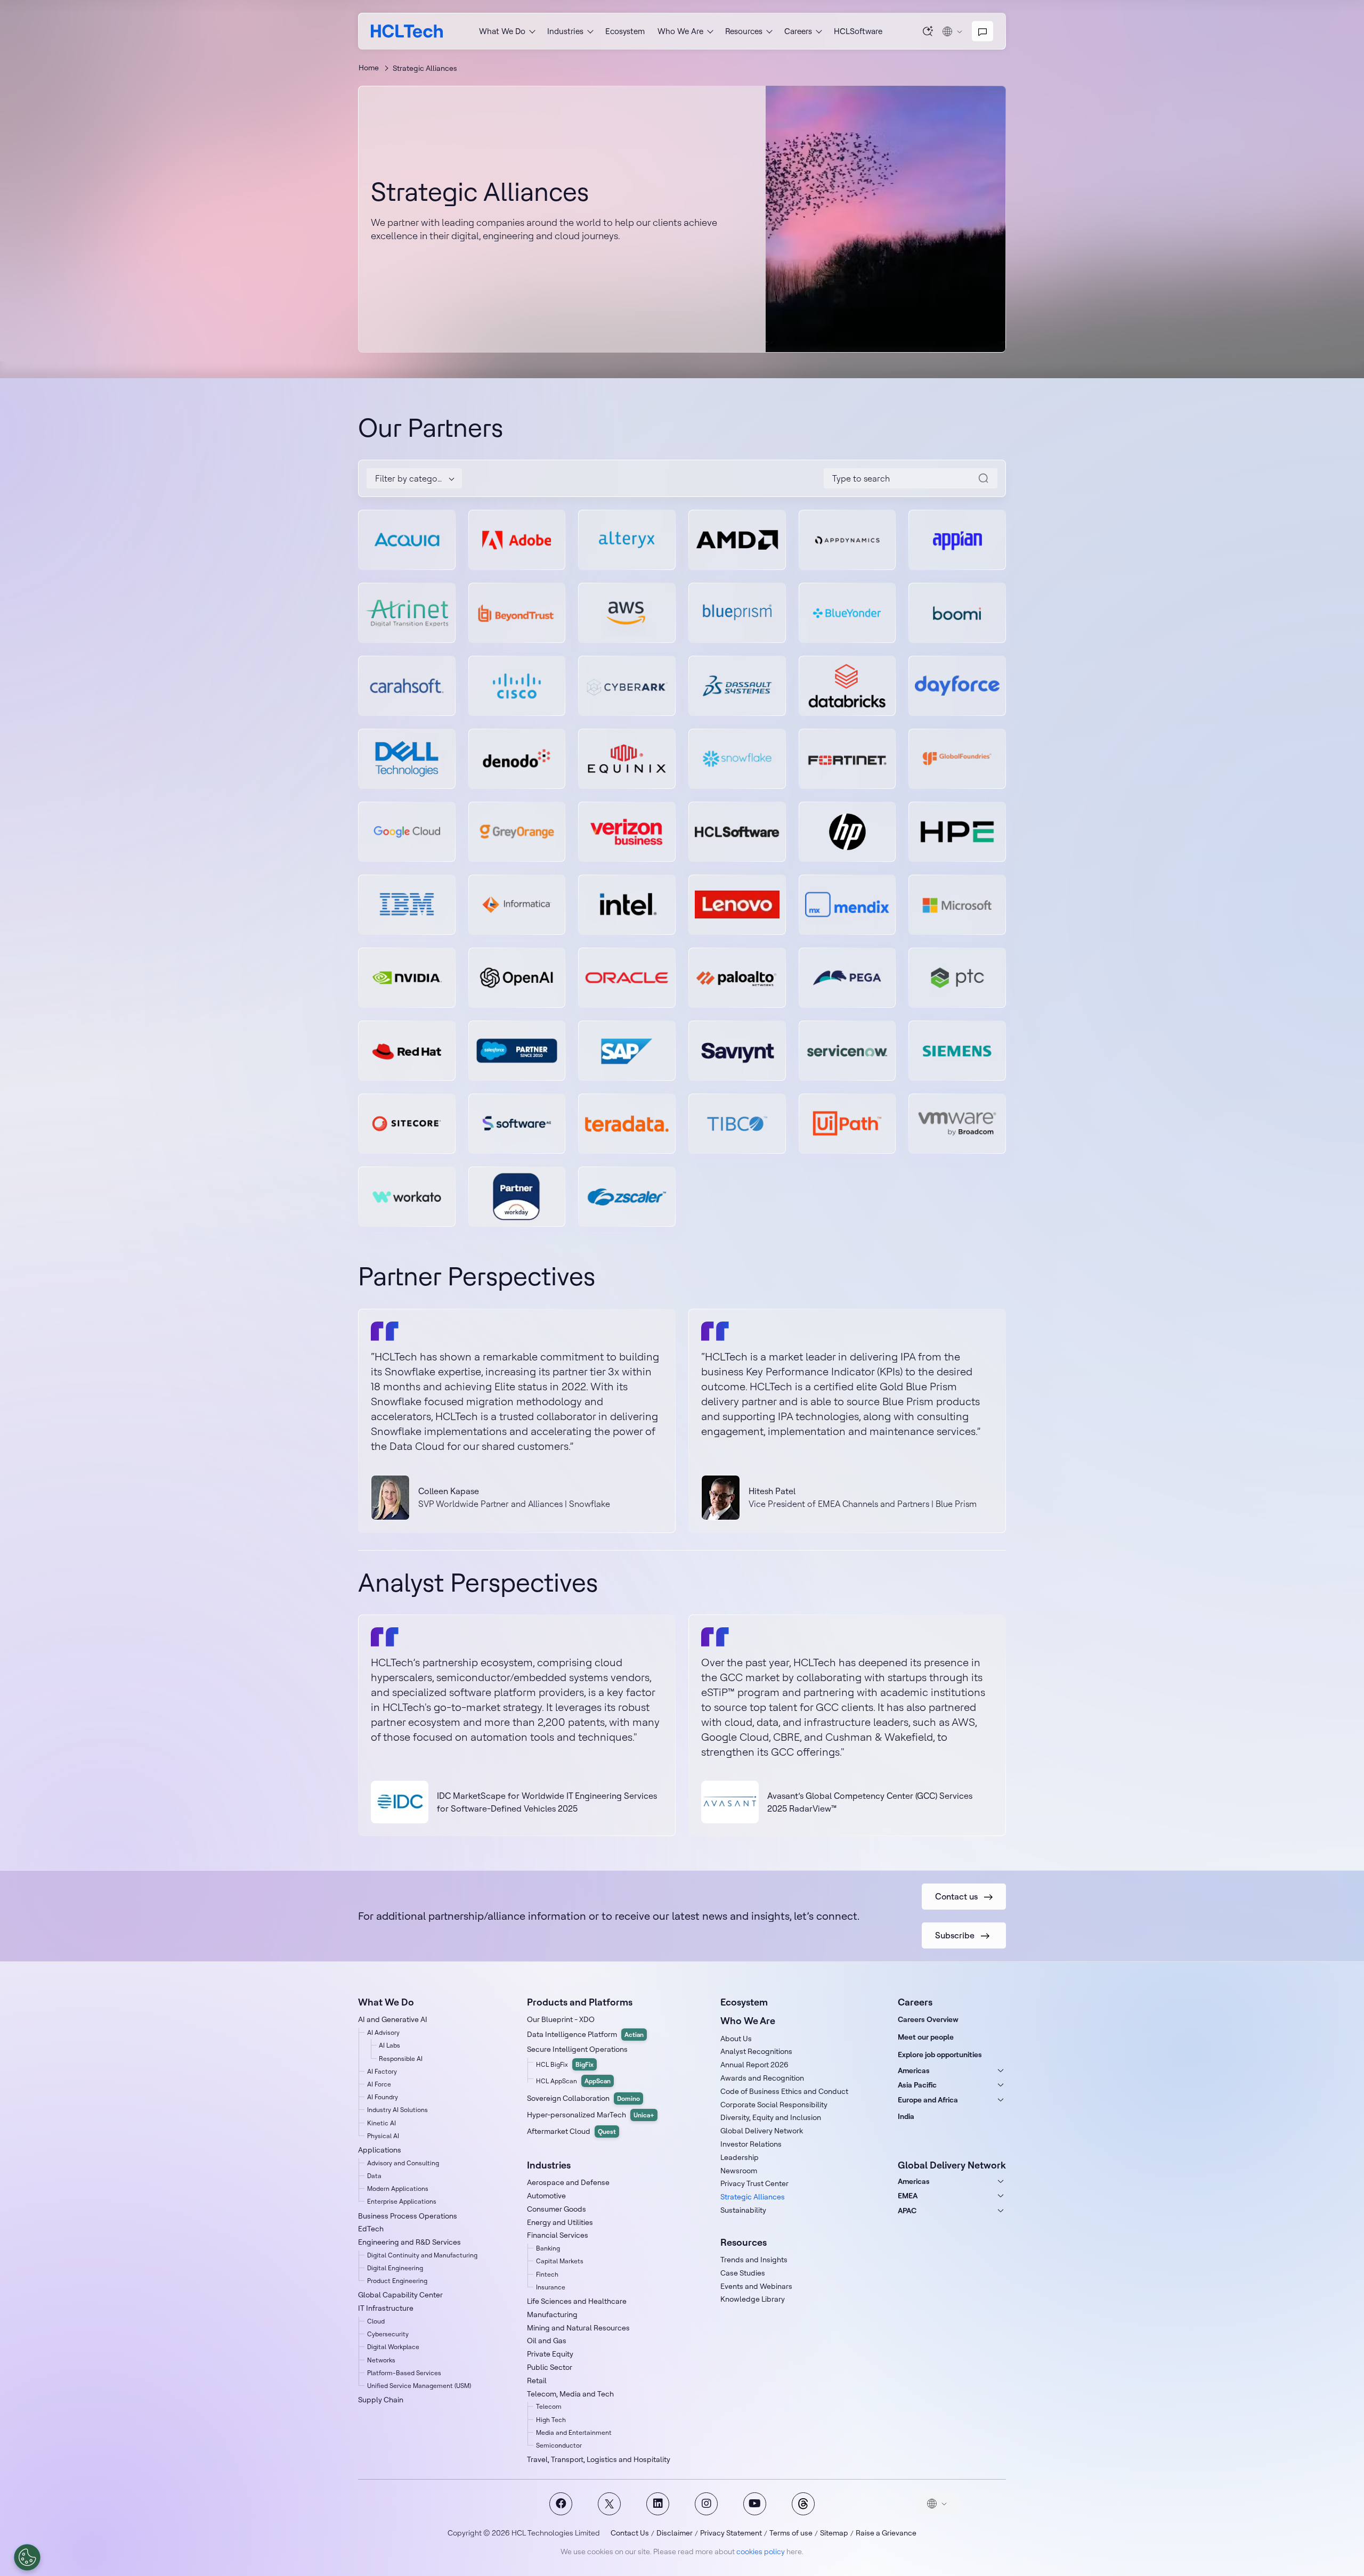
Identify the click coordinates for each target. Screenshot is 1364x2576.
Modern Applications (398, 2188)
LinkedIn (658, 2504)
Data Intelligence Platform (585, 2034)
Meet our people (926, 2037)
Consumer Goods (557, 2209)
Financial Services (558, 2235)
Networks (381, 2360)
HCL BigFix (565, 2064)
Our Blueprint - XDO (561, 2019)
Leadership (740, 2157)
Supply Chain (381, 2400)
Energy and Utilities (560, 2222)
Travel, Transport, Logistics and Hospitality (599, 2459)
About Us (736, 2039)
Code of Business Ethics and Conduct (784, 2091)
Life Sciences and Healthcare (577, 2301)
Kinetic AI (381, 2123)
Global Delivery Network (762, 2131)
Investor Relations (751, 2144)
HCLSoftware (858, 31)
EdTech (371, 2229)
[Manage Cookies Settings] (27, 2557)
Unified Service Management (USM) (419, 2386)
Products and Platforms (580, 2002)
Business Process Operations (408, 2216)
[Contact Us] (983, 31)
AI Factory (382, 2071)
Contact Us (630, 2533)
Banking (548, 2248)
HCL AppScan (573, 2081)
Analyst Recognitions (756, 2051)
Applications (380, 2150)
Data (374, 2176)
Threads (803, 2504)
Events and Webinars (756, 2286)
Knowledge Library (753, 2299)
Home (369, 68)
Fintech (547, 2274)
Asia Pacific (917, 2085)
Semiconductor (559, 2445)
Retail (537, 2381)
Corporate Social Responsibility (774, 2105)
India (906, 2116)
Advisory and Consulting (403, 2163)
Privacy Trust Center (754, 2183)
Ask (928, 31)
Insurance (551, 2287)
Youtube (755, 2504)
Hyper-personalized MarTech (591, 2115)
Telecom (549, 2406)
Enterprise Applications (402, 2201)
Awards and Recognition (762, 2078)
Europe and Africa (928, 2100)
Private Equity (550, 2354)
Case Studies (743, 2273)
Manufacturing (552, 2314)
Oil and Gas (547, 2341)
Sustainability (743, 2210)
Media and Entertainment (574, 2432)
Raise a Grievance (886, 2533)
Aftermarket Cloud (571, 2131)
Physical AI (383, 2136)
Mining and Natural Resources (578, 2328)
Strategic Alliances (753, 2197)
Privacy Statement (731, 2533)
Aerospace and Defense (568, 2182)
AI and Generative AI (393, 2019)
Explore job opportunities (940, 2055)
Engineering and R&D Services (409, 2242)
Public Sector (550, 2367)
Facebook (561, 2504)
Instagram (706, 2504)
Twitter (609, 2504)
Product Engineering (397, 2281)
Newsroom (739, 2171)
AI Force (379, 2084)
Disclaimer (675, 2533)
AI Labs (389, 2045)
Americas (914, 2070)
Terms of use (791, 2533)
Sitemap (834, 2533)
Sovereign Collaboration (583, 2098)
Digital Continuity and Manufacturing (422, 2255)
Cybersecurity (388, 2334)
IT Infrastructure (386, 2308)
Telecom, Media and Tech (570, 2394)
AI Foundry (383, 2097)
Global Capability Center (400, 2295)
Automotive (546, 2196)
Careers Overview (928, 2019)
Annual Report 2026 (754, 2065)
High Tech (551, 2420)
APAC (907, 2211)
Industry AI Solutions (397, 2110)
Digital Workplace (393, 2347)
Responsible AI (401, 2059)
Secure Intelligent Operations (577, 2049)
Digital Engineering (395, 2268)
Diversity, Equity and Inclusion (771, 2117)
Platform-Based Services (404, 2373)
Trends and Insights (754, 2260)
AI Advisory (383, 2032)
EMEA (908, 2196)
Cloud (376, 2321)
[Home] (407, 31)
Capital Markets (560, 2261)
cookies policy (761, 2551)
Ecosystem (625, 31)
